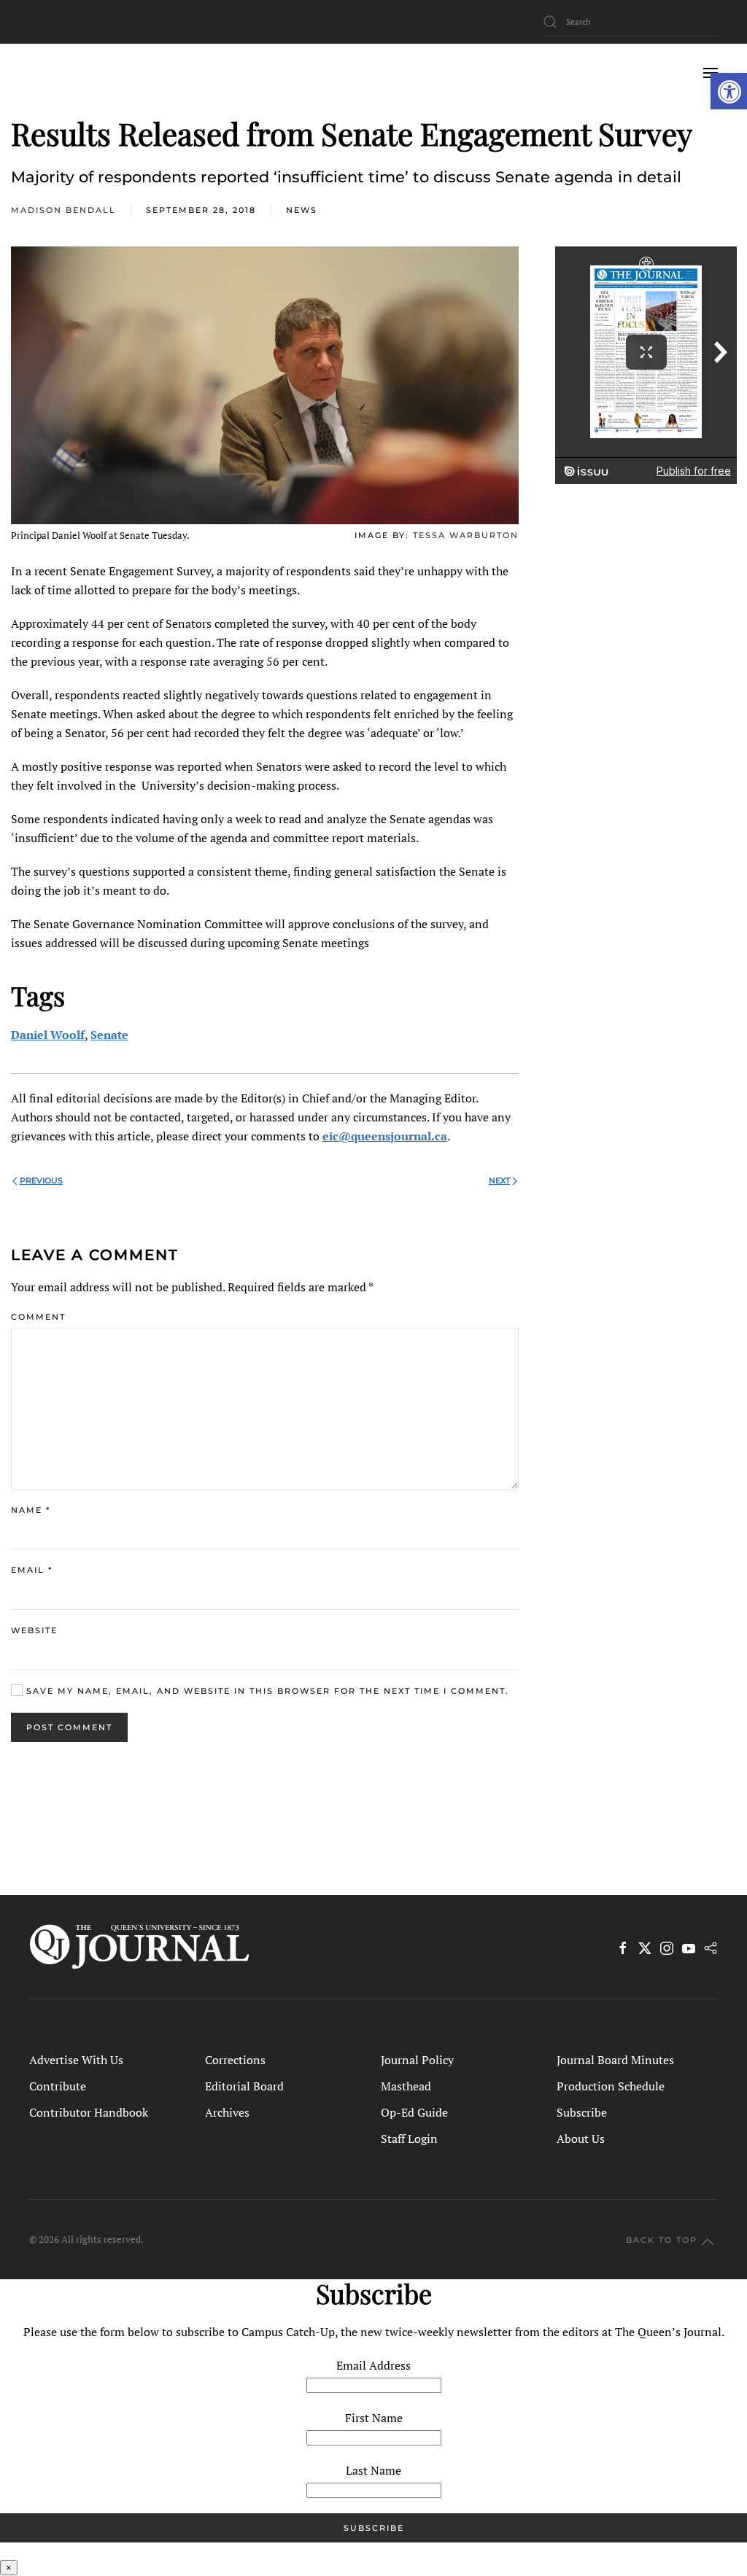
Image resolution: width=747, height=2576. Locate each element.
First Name (374, 2418)
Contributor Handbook (89, 2112)
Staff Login (409, 2139)
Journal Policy (417, 2060)
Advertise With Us (76, 2060)
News (302, 210)
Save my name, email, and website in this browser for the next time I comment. (266, 1691)
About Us (581, 2139)
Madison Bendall (63, 210)
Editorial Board (244, 2086)
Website (34, 1630)
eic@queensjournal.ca (385, 1136)
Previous (41, 1180)
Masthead (406, 2086)
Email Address (373, 2365)
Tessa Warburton (466, 535)
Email (32, 1570)
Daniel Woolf (48, 1035)
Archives (227, 2112)
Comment (38, 1317)
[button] (729, 91)
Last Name (373, 2470)
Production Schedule (611, 2086)
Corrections (235, 2060)
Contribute (58, 2086)
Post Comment (69, 1727)
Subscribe (582, 2112)
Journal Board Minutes (615, 2060)
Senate (109, 1035)
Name (31, 1510)
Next (499, 1180)
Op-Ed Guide (414, 2112)
